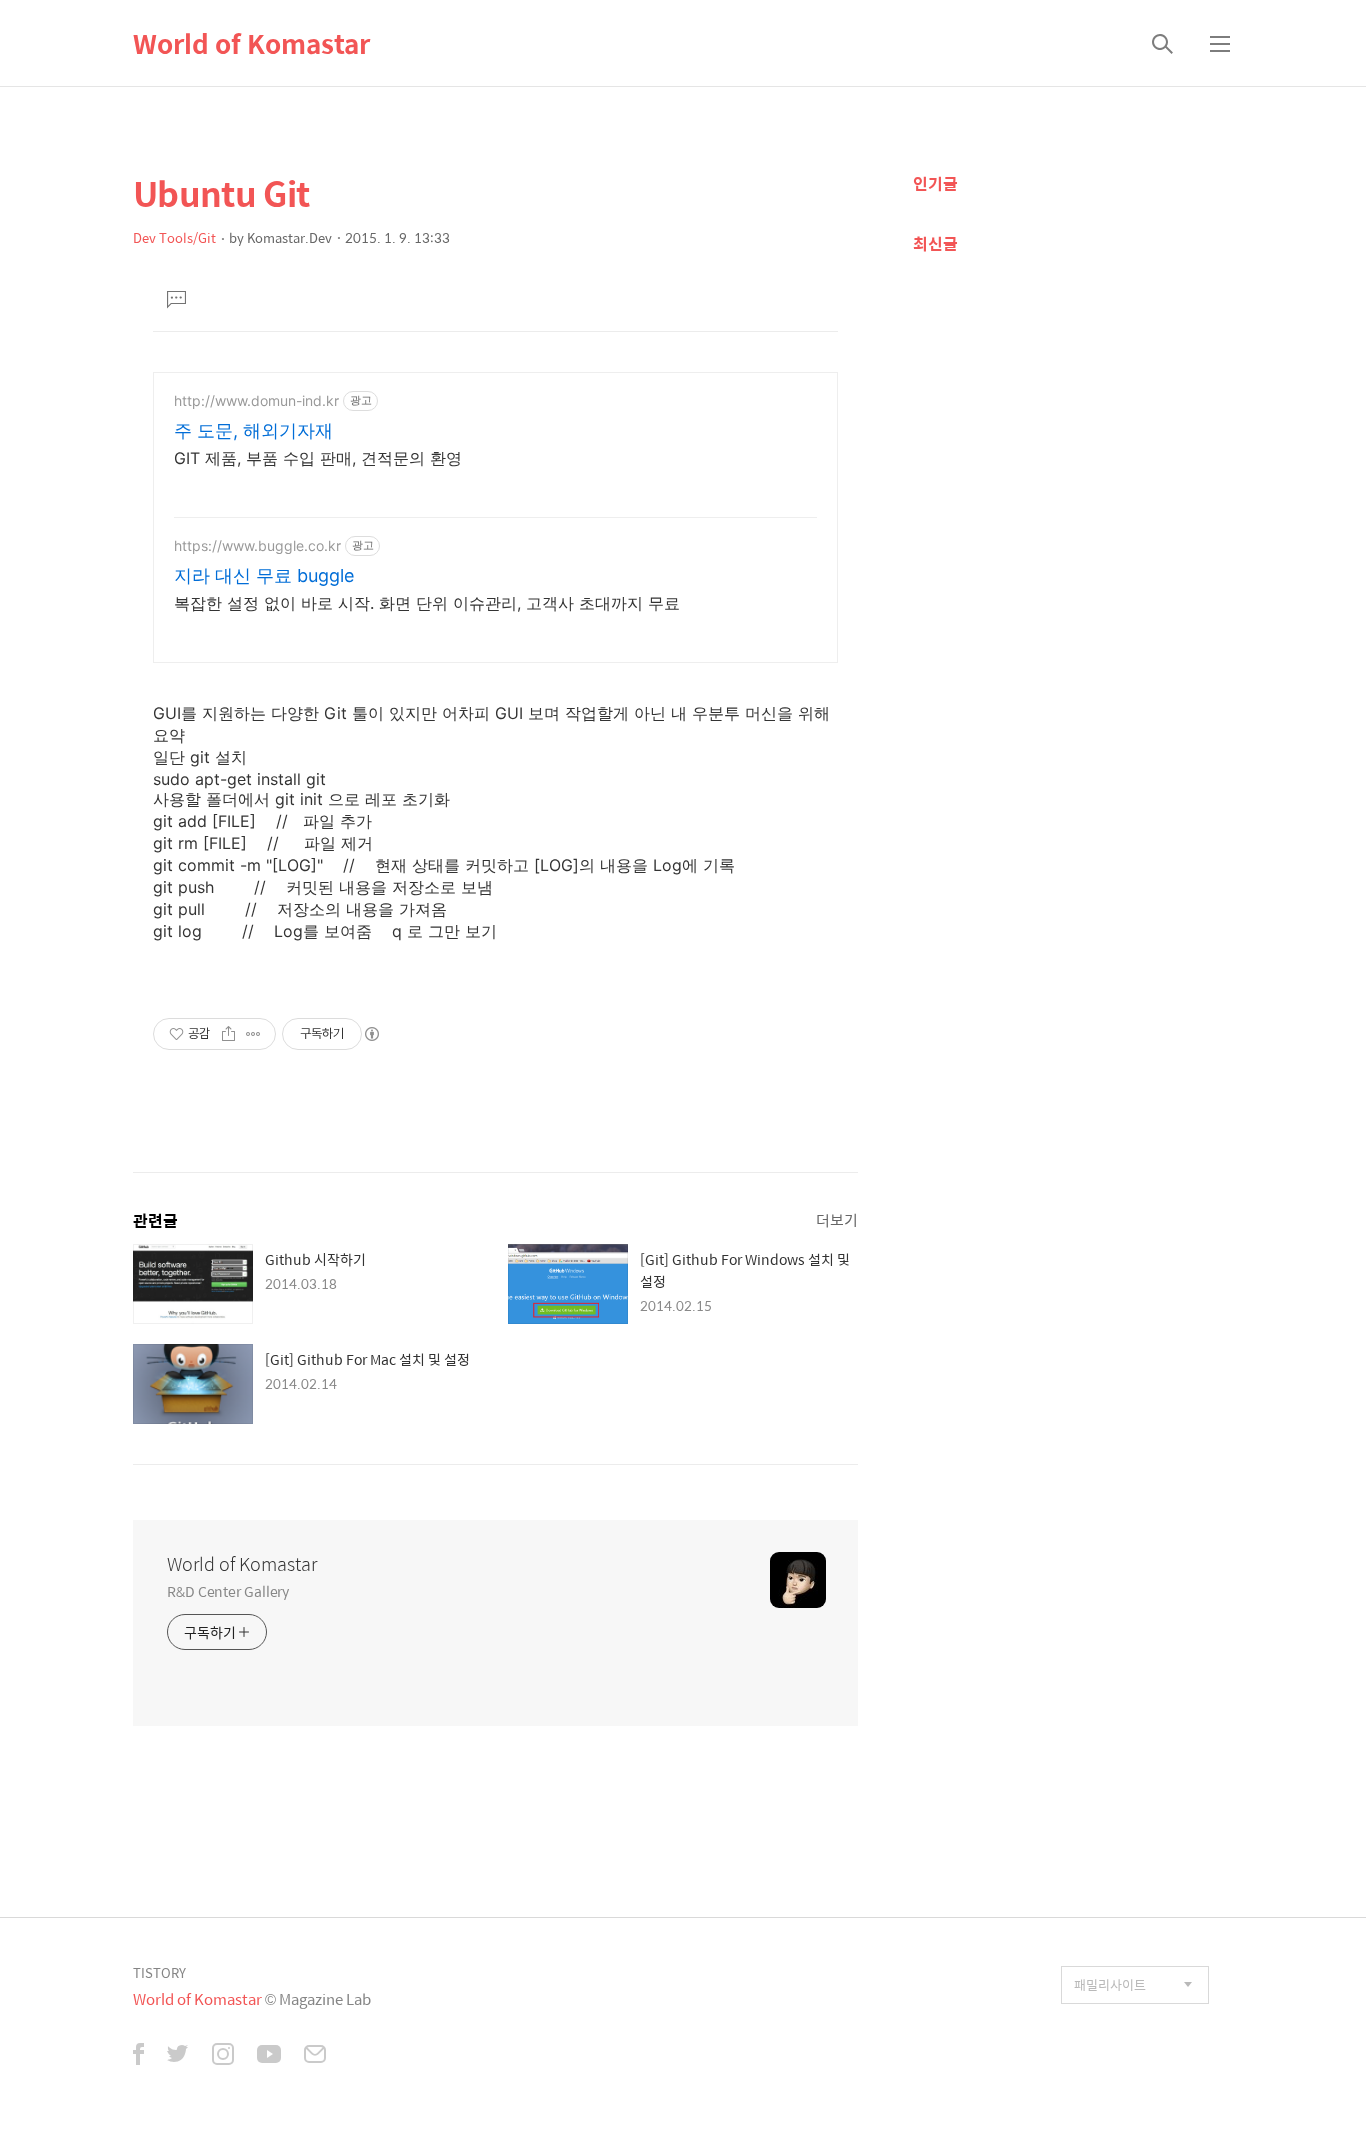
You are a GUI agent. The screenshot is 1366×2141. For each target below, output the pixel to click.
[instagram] (223, 2056)
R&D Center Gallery (228, 1590)
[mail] (315, 2056)
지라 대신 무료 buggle (264, 575)
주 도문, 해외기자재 (253, 430)
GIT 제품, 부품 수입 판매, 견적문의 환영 (318, 458)
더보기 (837, 1219)
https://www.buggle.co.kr (257, 545)
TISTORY (159, 1972)
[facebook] (138, 2056)
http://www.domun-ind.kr (256, 400)
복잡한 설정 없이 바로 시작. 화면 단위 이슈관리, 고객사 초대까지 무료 (427, 603)
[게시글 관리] (253, 1034)
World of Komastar (251, 43)
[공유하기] (228, 1034)
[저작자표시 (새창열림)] (371, 1034)
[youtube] (269, 2056)
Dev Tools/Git (174, 237)
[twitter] (178, 2056)
